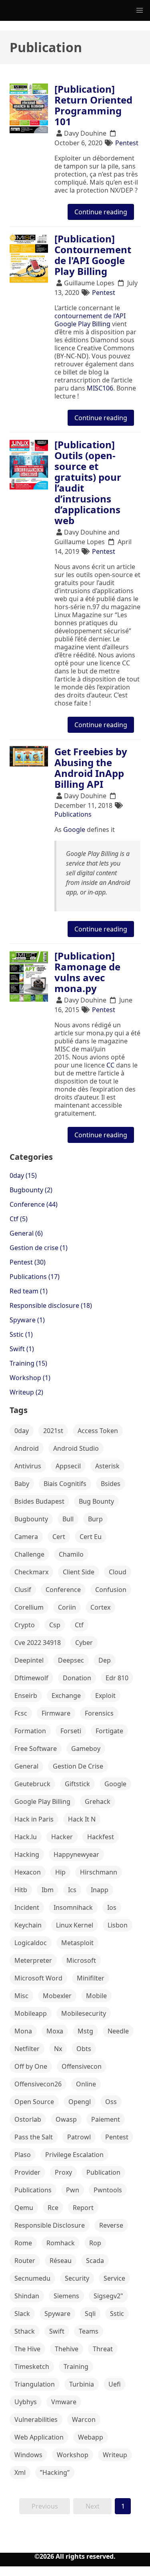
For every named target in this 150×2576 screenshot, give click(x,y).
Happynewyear (76, 1854)
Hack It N (82, 1819)
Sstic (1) (21, 1334)
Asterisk (107, 1466)
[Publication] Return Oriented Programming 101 (93, 105)
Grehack (98, 1801)
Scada (95, 2261)
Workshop (73, 2455)
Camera (26, 1537)
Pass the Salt (34, 2137)
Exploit (105, 1696)
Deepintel (29, 1660)
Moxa (55, 2031)
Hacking (27, 1854)
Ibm (48, 1890)
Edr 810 (117, 1678)
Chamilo (71, 1554)
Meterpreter (33, 1960)
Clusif (23, 1590)
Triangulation (35, 2384)
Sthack (25, 2331)
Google (74, 830)
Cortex (100, 1607)
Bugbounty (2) (31, 1190)
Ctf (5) (19, 1219)
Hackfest (101, 1837)
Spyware (57, 2314)
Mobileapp (31, 2013)
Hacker (62, 1837)
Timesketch (32, 2367)
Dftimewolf (31, 1678)
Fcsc (21, 1713)
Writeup (115, 2455)
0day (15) (23, 1175)
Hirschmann (99, 1872)
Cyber (84, 1643)
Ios (112, 1907)
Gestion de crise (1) (39, 1248)
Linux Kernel (75, 1925)
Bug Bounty (96, 1501)
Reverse (111, 2225)
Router (25, 2261)
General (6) (26, 1233)
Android (27, 1448)
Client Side (79, 1572)
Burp (95, 1519)
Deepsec (71, 1660)
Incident (27, 1907)
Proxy (63, 2172)
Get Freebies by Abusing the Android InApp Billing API (91, 768)
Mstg (85, 2031)
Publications (73, 814)
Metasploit (77, 1943)
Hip (60, 1872)
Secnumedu (32, 2278)
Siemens (66, 2296)
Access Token (98, 1431)
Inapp (100, 1890)
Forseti (71, 1731)
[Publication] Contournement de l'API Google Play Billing (93, 255)
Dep (105, 1660)
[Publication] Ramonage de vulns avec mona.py (87, 972)
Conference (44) (34, 1204)
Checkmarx (31, 1572)
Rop (95, 2243)
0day (22, 1431)
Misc (21, 1996)
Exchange (66, 1696)
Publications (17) (35, 1277)
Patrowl (79, 2137)
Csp (55, 1625)
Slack (22, 2314)
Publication (103, 2172)
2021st (53, 1431)
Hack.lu (26, 1837)
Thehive (67, 2349)
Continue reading (101, 212)
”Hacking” (55, 2472)
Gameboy (86, 1749)
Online (86, 2084)
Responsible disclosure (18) (51, 1305)
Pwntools (108, 2190)
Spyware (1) (27, 1320)
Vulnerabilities (36, 2419)
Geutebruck (32, 1784)
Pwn (73, 2190)
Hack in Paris (34, 1819)
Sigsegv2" (108, 2296)
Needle (118, 2031)
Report (83, 2208)
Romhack (61, 2243)
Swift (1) (22, 1349)
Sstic (117, 2314)
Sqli (90, 2314)
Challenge (29, 1554)
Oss (111, 2102)
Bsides (111, 1484)
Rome (23, 2243)
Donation (77, 1678)
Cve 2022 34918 (38, 1643)
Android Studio (76, 1448)
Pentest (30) (28, 1262)
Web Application (39, 2437)
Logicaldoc (31, 1943)
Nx (58, 2049)
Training (76, 2367)
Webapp (91, 2437)
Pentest (127, 143)
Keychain (28, 1925)
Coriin (67, 1607)
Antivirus (28, 1466)
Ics (72, 1890)
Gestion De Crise (78, 1766)
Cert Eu (91, 1537)
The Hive (27, 2349)
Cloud (118, 1572)
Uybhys (26, 2402)
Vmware (64, 2402)
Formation (30, 1731)
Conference (63, 1590)
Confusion (111, 1590)
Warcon (84, 2419)
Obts (84, 2049)
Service (114, 2278)
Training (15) (28, 1363)
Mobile (96, 1996)
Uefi (115, 2384)
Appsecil (68, 1466)
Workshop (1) (30, 1378)
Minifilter (91, 1978)
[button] (140, 10)
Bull (68, 1519)
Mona (23, 2031)
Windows (28, 2455)
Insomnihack (73, 1907)
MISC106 (100, 388)
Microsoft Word (38, 1978)
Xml (20, 2472)
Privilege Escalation (74, 2155)
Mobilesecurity (84, 2013)
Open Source (34, 2102)
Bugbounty (31, 1519)
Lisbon (118, 1925)
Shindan (27, 2296)
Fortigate (109, 1731)
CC (110, 1065)
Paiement (106, 2119)
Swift (57, 2331)
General (26, 1766)
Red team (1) (29, 1291)
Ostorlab (28, 2119)
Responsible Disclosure (50, 2225)
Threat (103, 2349)
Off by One (31, 2066)
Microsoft (81, 1960)
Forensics (99, 1713)
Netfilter (27, 2049)
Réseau (61, 2261)
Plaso (23, 2155)
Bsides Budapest (39, 1501)
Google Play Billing (42, 1801)
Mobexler (57, 1996)
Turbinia (82, 2384)
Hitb (21, 1890)
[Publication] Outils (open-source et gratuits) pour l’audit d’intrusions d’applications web (88, 482)
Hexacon (28, 1872)
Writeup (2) (26, 1392)
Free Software (36, 1749)
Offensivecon (82, 2066)
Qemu (24, 2208)
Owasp (66, 2119)
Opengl (80, 2102)
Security (77, 2278)
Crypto (25, 1625)
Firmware (56, 1713)
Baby (22, 1484)
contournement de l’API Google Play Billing (90, 320)
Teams (89, 2331)
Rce (53, 2208)
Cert (59, 1537)
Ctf (79, 1625)
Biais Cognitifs (65, 1484)
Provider (27, 2172)
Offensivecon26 (38, 2084)
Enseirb (26, 1696)
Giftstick (77, 1784)
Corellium (29, 1607)
